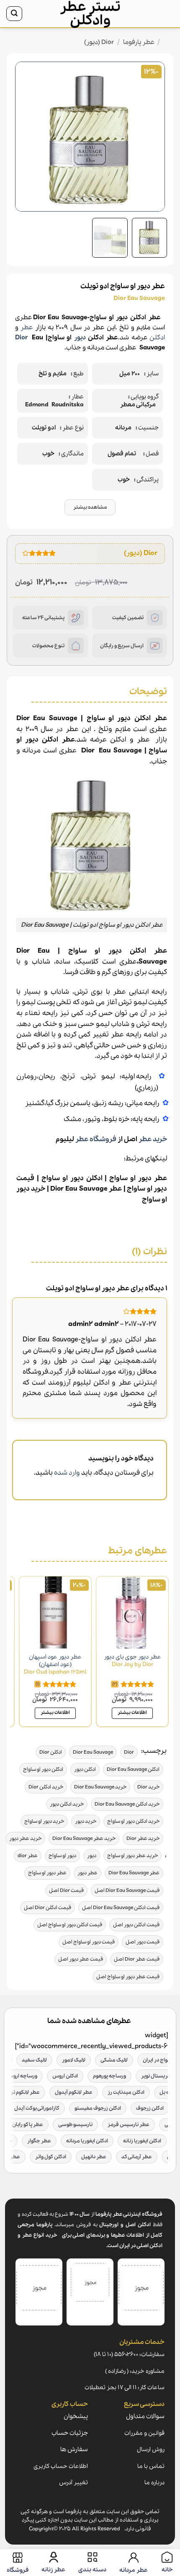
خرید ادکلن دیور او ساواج (133, 1821)
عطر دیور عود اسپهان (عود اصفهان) (55, 1665)
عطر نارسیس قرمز (129, 2125)
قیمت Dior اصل (66, 1890)
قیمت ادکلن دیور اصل (136, 1925)
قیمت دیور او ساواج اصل (89, 1942)
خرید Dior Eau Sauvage (100, 1787)
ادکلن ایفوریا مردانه (87, 2141)
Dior (21, 338)
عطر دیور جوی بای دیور (132, 1661)
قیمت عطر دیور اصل (81, 1959)
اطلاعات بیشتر (132, 1713)
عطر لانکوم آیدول (74, 2092)
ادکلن (157, 338)
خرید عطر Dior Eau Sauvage (84, 1838)
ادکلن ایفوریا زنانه (142, 2141)
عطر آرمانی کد (137, 2157)
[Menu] (165, 14)
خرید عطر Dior (143, 1838)
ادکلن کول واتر (51, 2157)
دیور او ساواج (147, 1189)
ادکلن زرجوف (150, 2108)
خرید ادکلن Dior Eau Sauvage (127, 1804)
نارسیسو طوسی (75, 2125)
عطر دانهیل (94, 2157)
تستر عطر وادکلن (90, 14)
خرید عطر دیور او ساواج (132, 1856)
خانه (168, 42)
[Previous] (152, 137)
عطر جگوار (39, 2141)
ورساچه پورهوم (109, 2076)
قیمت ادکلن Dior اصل (48, 1908)
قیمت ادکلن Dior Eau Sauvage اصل (121, 1908)
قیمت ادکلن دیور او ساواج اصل (70, 1925)
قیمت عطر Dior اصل (137, 1959)
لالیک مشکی (114, 2060)
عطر (27, 328)
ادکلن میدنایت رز (126, 2092)
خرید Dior (148, 1787)
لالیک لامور (74, 2060)
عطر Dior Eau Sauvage (134, 1873)
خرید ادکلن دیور (67, 1804)
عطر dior (28, 1856)
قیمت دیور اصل (143, 1942)
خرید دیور (86, 1821)
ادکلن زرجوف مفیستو (98, 2108)
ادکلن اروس (65, 2076)
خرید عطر (153, 1139)
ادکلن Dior (51, 1752)
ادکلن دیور (85, 1769)
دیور (80, 338)
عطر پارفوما (139, 42)
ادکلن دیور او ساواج (72, 1178)
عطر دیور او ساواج (138, 1178)
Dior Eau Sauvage (79, 1189)
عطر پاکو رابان (28, 2125)
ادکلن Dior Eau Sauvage (133, 1769)
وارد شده (67, 1473)
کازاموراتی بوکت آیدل (37, 2108)
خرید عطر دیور (25, 1838)
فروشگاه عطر (96, 1139)
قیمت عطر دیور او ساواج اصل (128, 1977)
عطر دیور (87, 1873)
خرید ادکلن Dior (46, 1787)
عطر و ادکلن (133, 740)
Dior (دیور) (99, 42)
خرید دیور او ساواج (44, 1821)
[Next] (23, 137)
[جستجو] (14, 14)
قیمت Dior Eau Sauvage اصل (127, 1890)
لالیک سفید (34, 2060)
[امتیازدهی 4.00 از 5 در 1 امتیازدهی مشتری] (39, 553)
